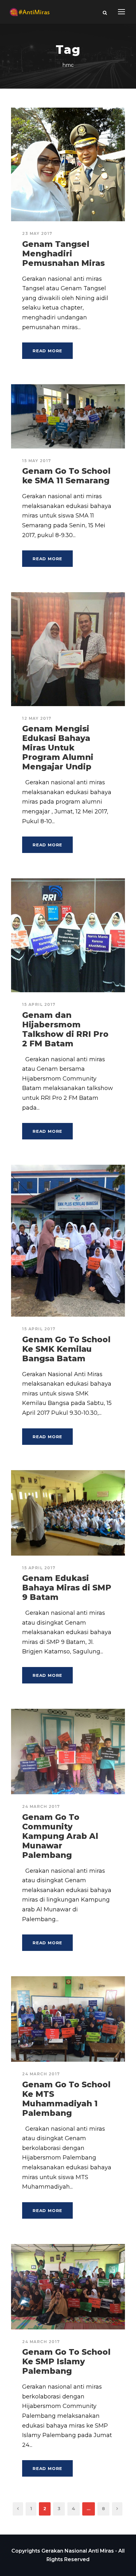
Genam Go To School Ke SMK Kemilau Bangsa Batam (66, 1349)
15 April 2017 (39, 1004)
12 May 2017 (37, 718)
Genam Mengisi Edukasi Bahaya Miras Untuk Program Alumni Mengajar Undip (58, 748)
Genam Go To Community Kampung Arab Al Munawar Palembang (60, 1836)
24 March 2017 (41, 1806)
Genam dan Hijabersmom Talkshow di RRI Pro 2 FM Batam (65, 1029)
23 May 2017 (37, 233)
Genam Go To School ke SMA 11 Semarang (66, 476)
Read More (47, 351)
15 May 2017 (37, 461)
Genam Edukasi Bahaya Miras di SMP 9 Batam (67, 1588)
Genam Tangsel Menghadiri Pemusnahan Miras (63, 254)
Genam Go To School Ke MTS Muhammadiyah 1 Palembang (66, 2099)
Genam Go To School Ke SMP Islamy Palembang (66, 2361)
